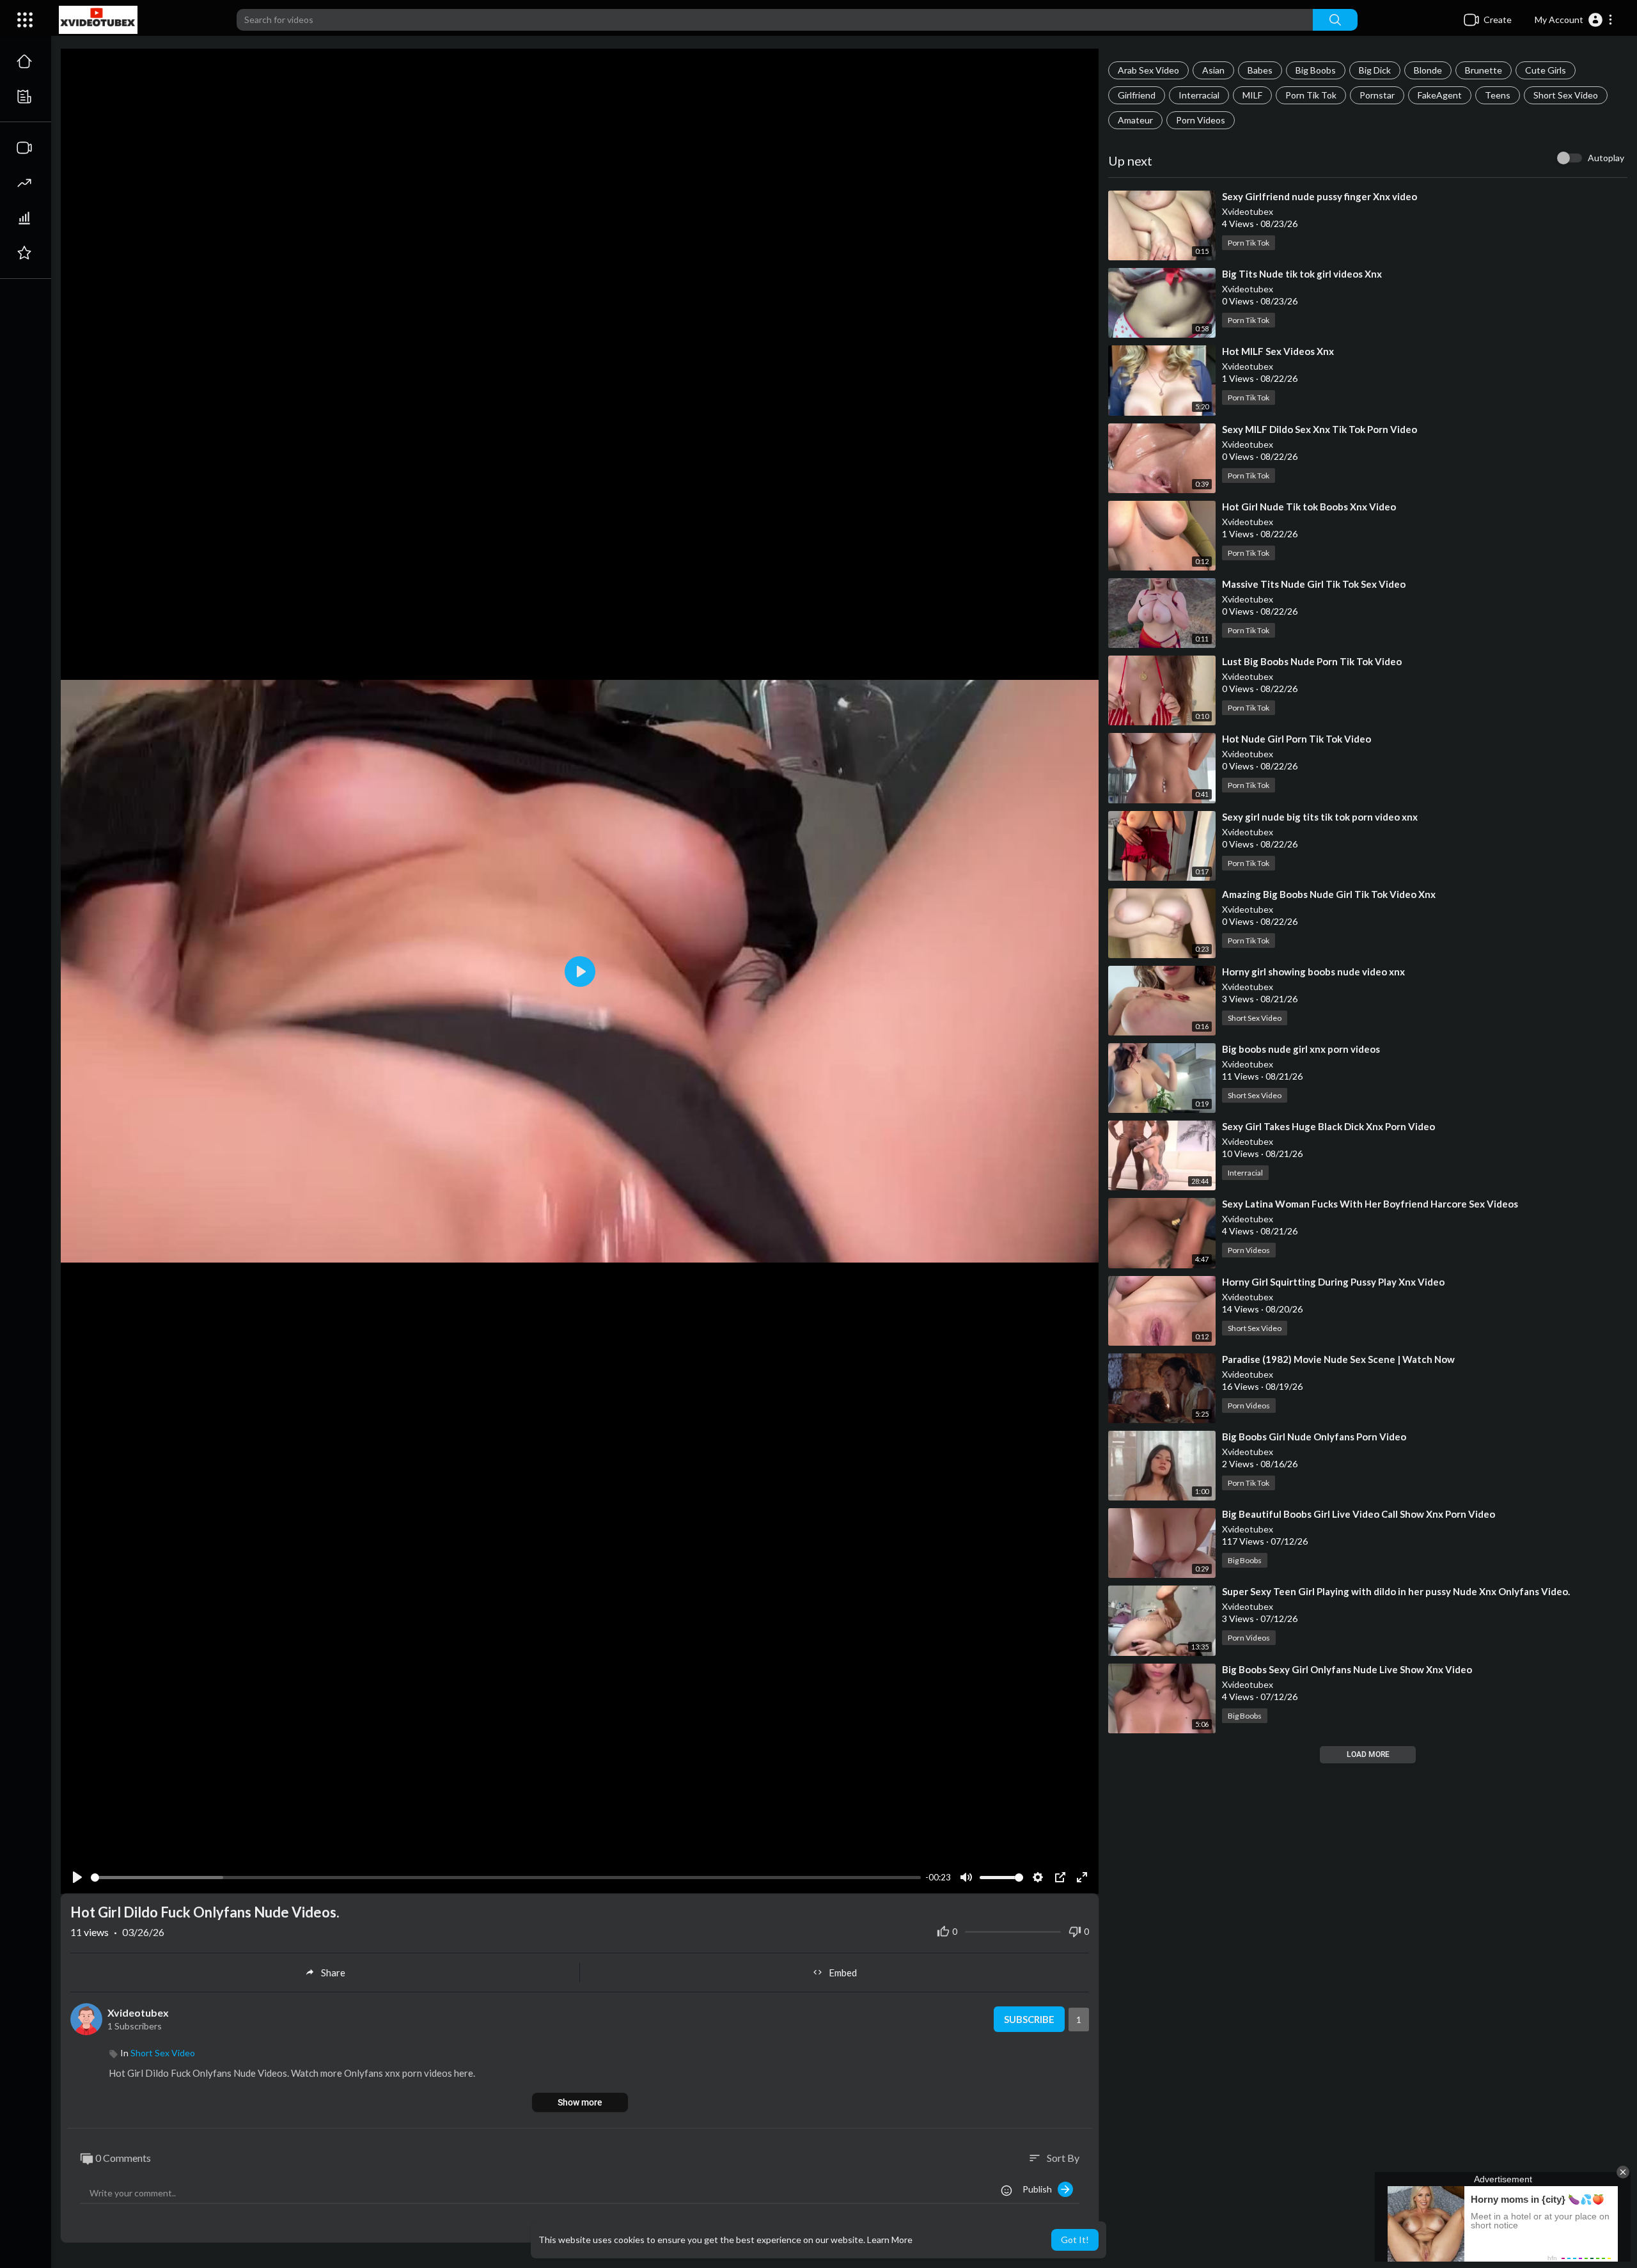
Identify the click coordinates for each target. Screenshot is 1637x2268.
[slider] (506, 1878)
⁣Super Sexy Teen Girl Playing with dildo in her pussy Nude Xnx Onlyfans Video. (1396, 1591)
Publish (1040, 2189)
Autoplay (1606, 158)
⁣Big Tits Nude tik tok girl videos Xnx (1302, 274)
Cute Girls (1546, 70)
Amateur (1135, 120)
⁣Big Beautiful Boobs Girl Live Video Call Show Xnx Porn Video (1359, 1514)
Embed (843, 1973)
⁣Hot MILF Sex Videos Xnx (1278, 351)
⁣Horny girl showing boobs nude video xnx (1313, 972)
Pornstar (1377, 95)
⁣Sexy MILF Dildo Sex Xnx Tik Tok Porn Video (1320, 429)
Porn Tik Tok (1311, 95)
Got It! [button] (1075, 2240)
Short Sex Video (1566, 95)
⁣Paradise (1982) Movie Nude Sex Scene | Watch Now (1338, 1359)
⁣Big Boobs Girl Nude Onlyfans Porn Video (1314, 1437)
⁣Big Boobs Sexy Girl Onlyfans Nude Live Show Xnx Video (1347, 1669)
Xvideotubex (1248, 211)
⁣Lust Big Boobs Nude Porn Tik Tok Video (1312, 661)
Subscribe (1029, 2019)
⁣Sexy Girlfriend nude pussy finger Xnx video (1320, 196)
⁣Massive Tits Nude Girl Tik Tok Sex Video (1314, 584)
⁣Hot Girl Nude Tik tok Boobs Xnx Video (1309, 507)
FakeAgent (1440, 95)
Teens (1498, 95)
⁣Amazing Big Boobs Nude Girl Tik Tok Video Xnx (1329, 894)
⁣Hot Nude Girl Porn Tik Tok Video (1296, 739)
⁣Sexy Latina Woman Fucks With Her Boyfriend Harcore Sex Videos (1370, 1204)
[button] (1574, 20)
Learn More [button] (890, 2240)
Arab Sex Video (1148, 70)
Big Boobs (1316, 70)
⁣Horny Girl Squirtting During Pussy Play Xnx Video (1333, 1282)
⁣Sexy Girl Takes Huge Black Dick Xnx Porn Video (1328, 1126)
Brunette (1484, 70)
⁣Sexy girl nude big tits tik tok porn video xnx (1320, 817)
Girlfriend (1137, 95)
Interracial (1199, 95)
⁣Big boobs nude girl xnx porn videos (1301, 1049)
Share (333, 1973)
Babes (1260, 70)
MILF (1252, 95)
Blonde (1428, 70)
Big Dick (1375, 70)
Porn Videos (1201, 120)
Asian (1213, 70)
